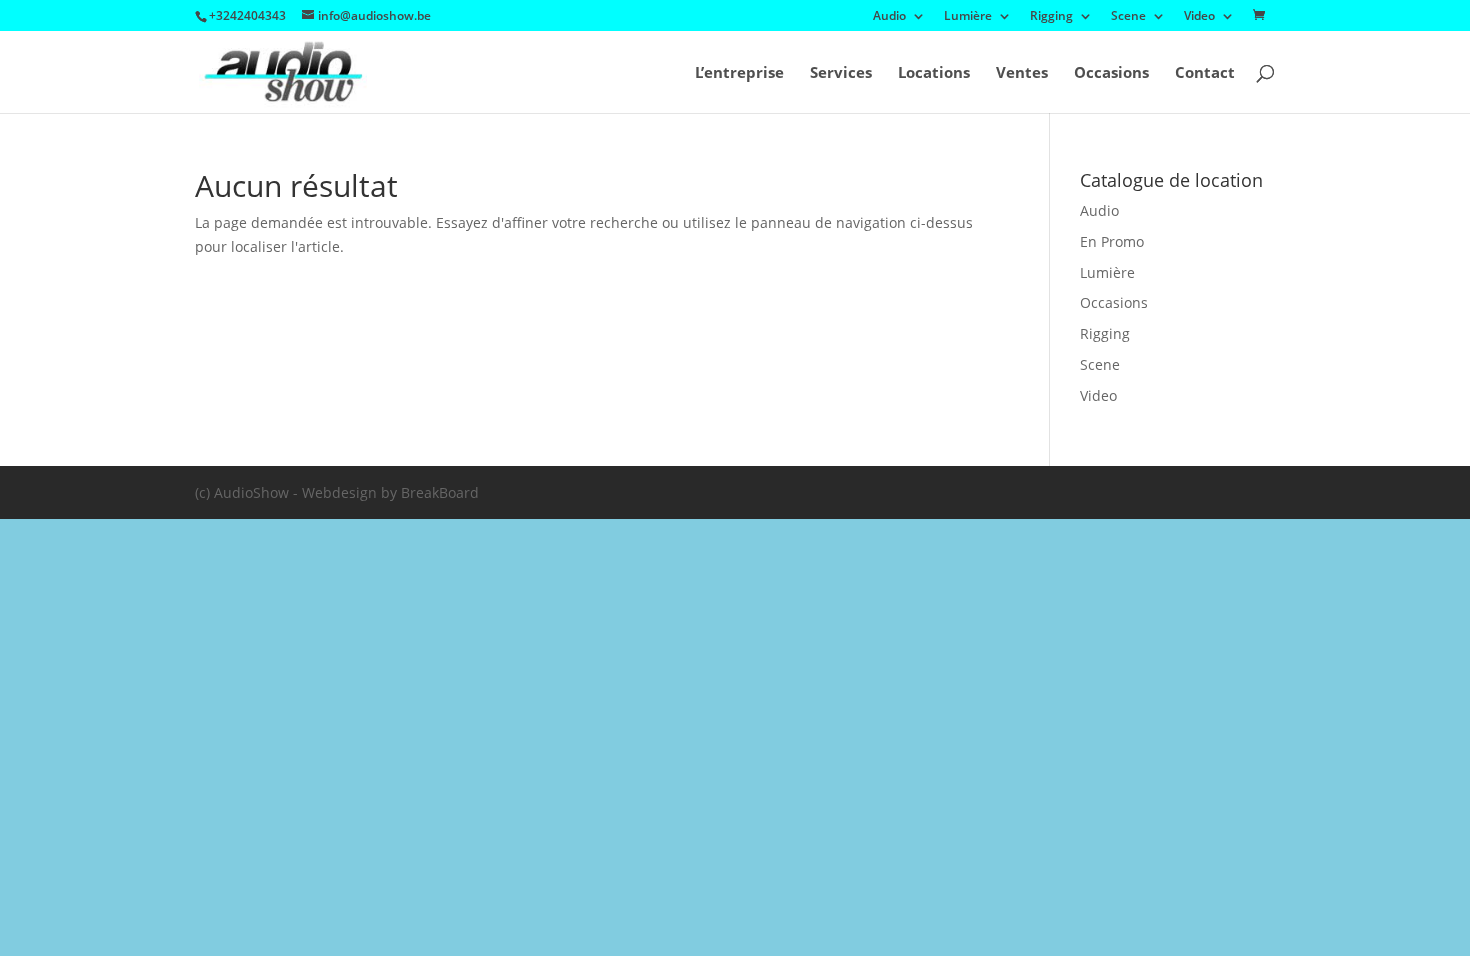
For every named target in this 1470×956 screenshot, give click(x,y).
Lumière (968, 17)
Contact (1205, 73)
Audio (889, 17)
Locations (934, 73)
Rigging (1051, 17)
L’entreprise (739, 73)
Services (841, 73)
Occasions (1111, 73)
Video (1199, 17)
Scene (1128, 17)
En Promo (1112, 241)
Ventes (1022, 73)
